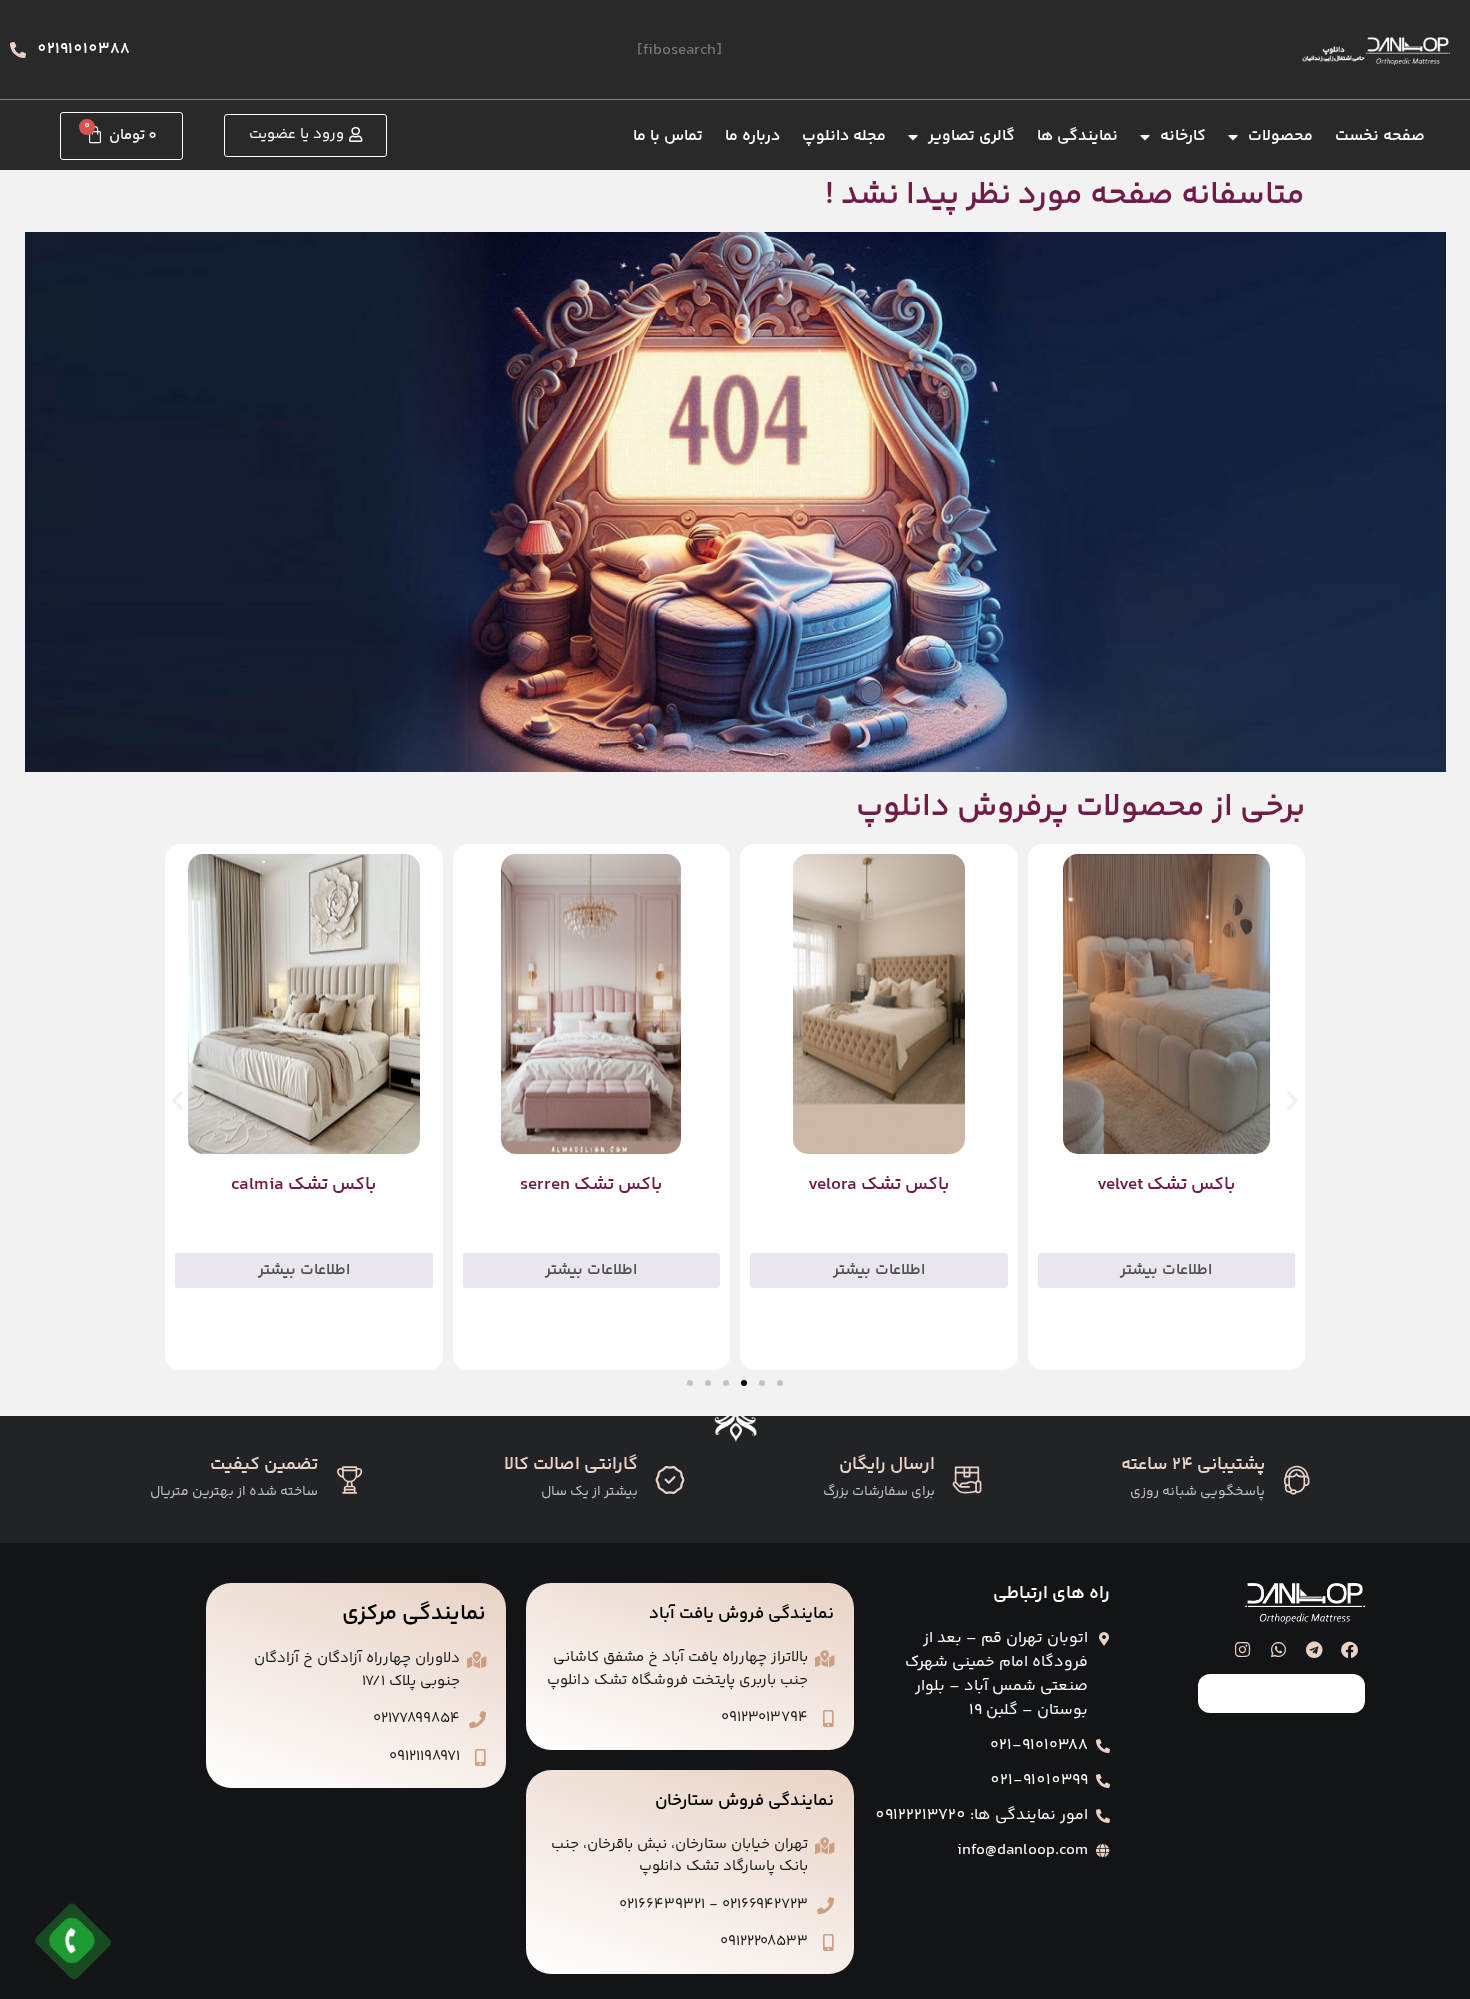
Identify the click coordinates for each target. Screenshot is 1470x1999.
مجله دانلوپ (844, 136)
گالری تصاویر (971, 136)
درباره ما (752, 136)
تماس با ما (668, 136)
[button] (177, 1100)
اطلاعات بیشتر (1166, 1270)
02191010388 (83, 49)
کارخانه (1183, 136)
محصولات (1280, 136)
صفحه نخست (1380, 136)
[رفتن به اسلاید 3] (744, 1383)
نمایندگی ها (1077, 136)
